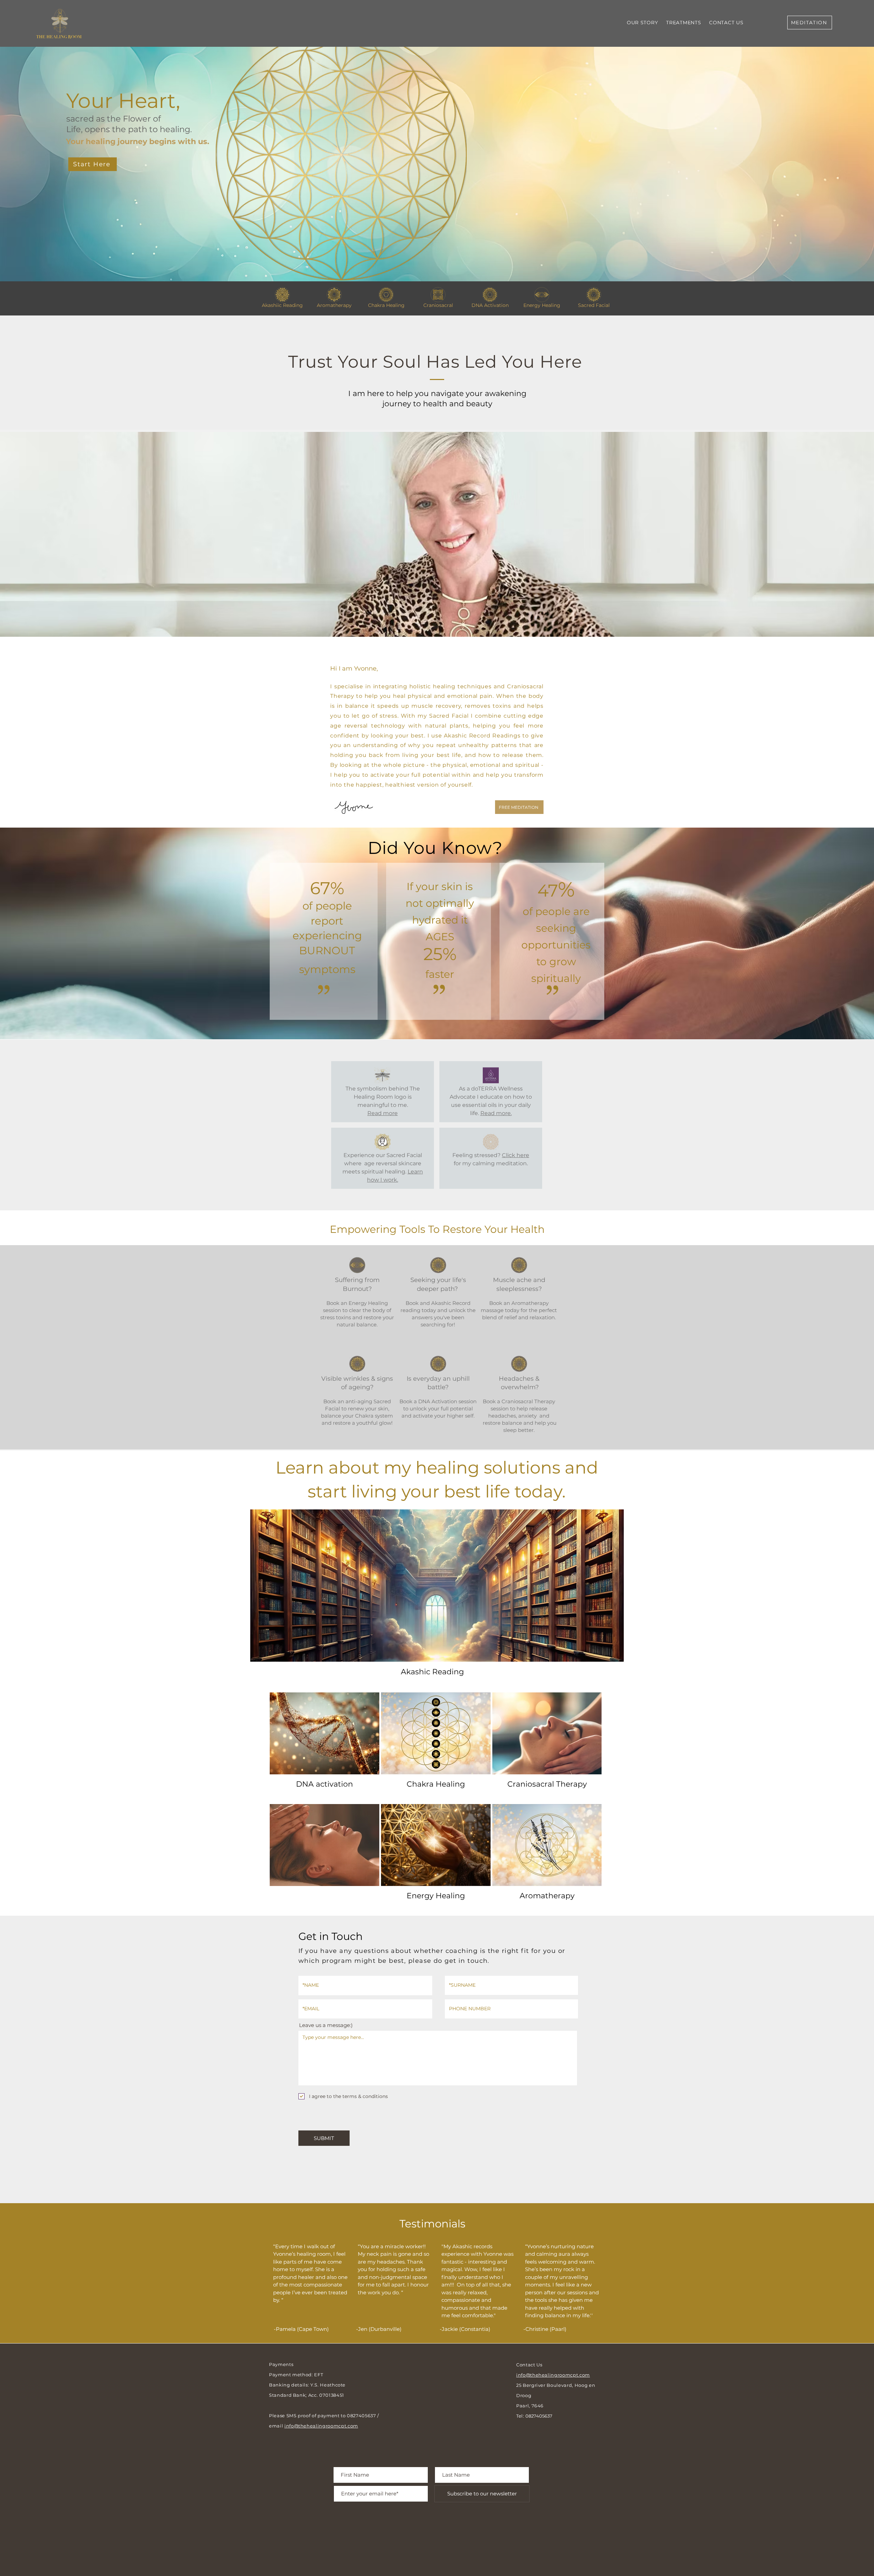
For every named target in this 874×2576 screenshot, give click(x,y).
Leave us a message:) (326, 2025)
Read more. (496, 1113)
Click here (516, 1155)
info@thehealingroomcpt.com (321, 2426)
